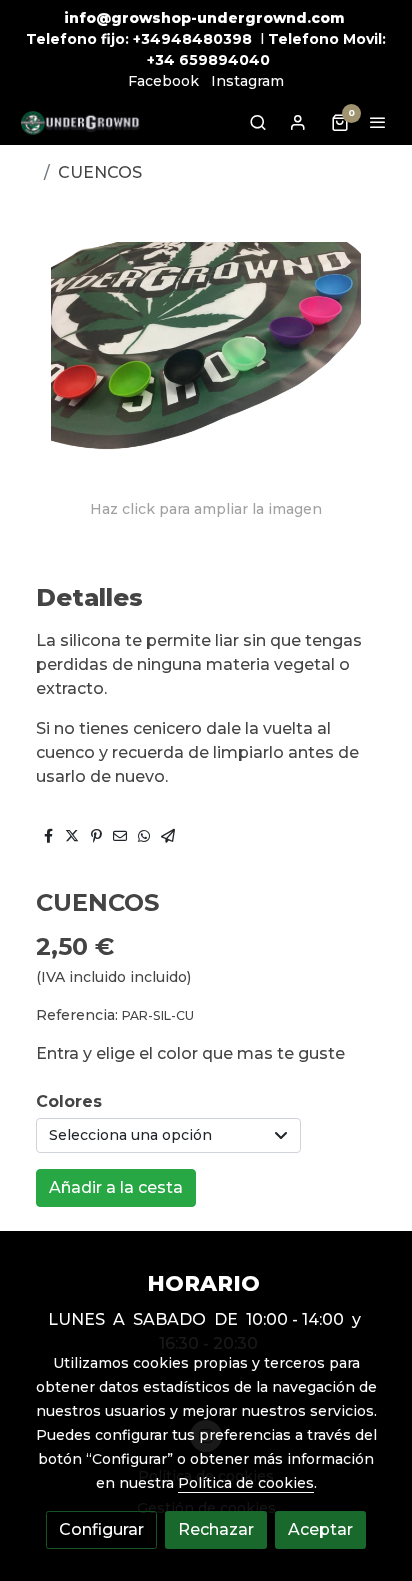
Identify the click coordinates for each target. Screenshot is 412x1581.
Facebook (163, 81)
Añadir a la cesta (116, 1187)
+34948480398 (192, 39)
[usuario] (298, 122)
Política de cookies (246, 1483)
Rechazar (216, 1529)
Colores (69, 1101)
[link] (80, 122)
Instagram (247, 81)
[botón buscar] (258, 122)
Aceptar (320, 1529)
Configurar (101, 1529)
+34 (161, 60)
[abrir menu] (378, 122)
